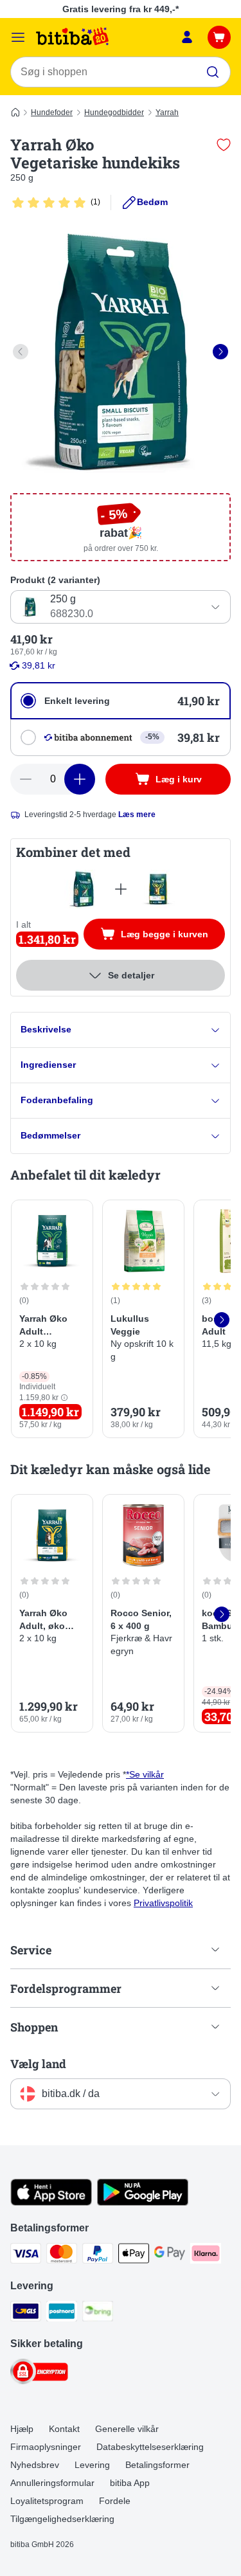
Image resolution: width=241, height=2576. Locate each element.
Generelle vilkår (127, 2429)
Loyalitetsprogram (47, 2501)
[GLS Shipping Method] (26, 2313)
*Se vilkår (145, 1774)
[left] (21, 352)
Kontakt (64, 2429)
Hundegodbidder (114, 113)
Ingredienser (48, 1065)
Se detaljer (131, 975)
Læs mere (137, 815)
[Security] (39, 2373)
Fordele (115, 2501)
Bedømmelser (50, 1135)
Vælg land (38, 2064)
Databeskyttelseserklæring (150, 2447)
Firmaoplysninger (46, 2447)
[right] (220, 352)
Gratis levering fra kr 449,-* (121, 9)
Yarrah (167, 113)
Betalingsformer (157, 2465)
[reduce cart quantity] (26, 779)
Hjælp (22, 2429)
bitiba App (130, 2483)
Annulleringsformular (52, 2483)
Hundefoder (52, 113)
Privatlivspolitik (163, 1903)
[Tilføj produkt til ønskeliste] (224, 145)
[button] (64, 1398)
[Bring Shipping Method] (98, 2313)
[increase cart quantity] (80, 779)
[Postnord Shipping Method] (62, 2313)
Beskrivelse (46, 1029)
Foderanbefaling (57, 1100)
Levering (92, 2465)
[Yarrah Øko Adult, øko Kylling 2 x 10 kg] (158, 889)
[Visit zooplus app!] (51, 2202)
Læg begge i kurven (173, 937)
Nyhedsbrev (35, 2465)
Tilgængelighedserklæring (62, 2519)
